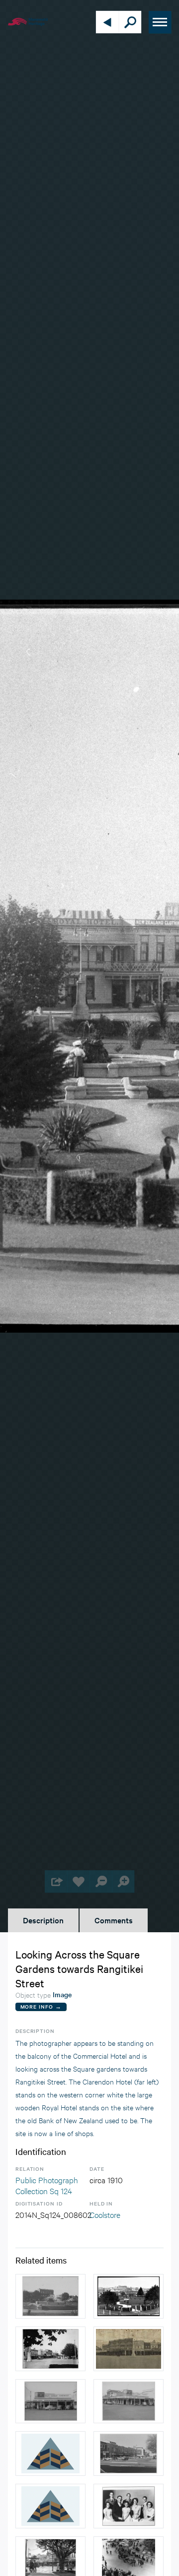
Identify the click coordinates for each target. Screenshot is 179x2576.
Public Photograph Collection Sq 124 (47, 2185)
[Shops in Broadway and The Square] (129, 2349)
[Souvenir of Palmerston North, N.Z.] (50, 2506)
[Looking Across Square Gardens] (129, 2296)
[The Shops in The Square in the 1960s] (129, 2453)
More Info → (41, 2006)
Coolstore (105, 2214)
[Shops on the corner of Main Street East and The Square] (50, 2401)
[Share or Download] (56, 1881)
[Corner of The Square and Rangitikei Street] (50, 2349)
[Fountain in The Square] (50, 2296)
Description (43, 1920)
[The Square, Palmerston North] (50, 2453)
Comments (114, 1920)
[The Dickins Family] (129, 2506)
